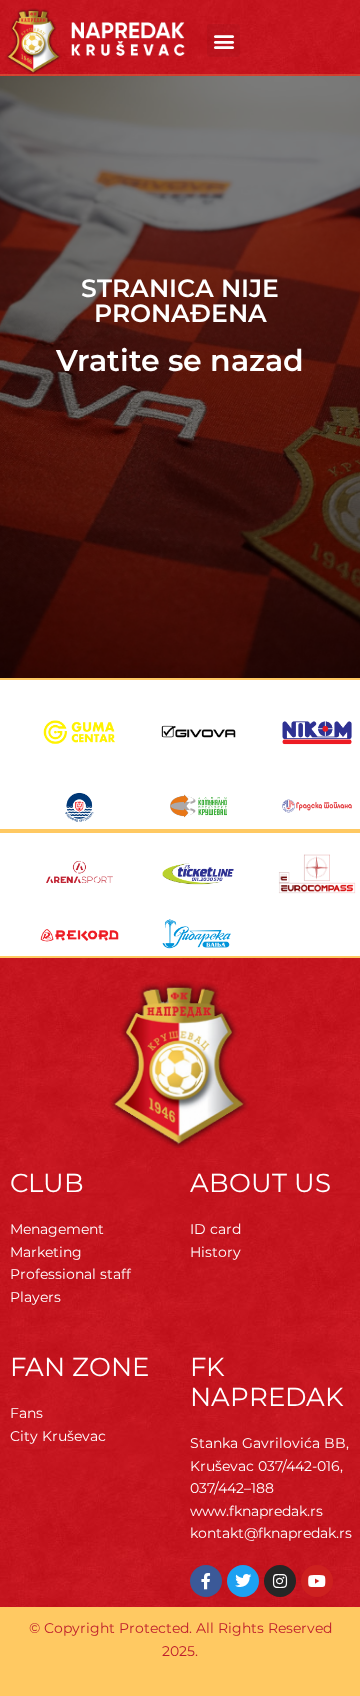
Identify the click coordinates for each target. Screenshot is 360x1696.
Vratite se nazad (180, 360)
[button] (223, 40)
